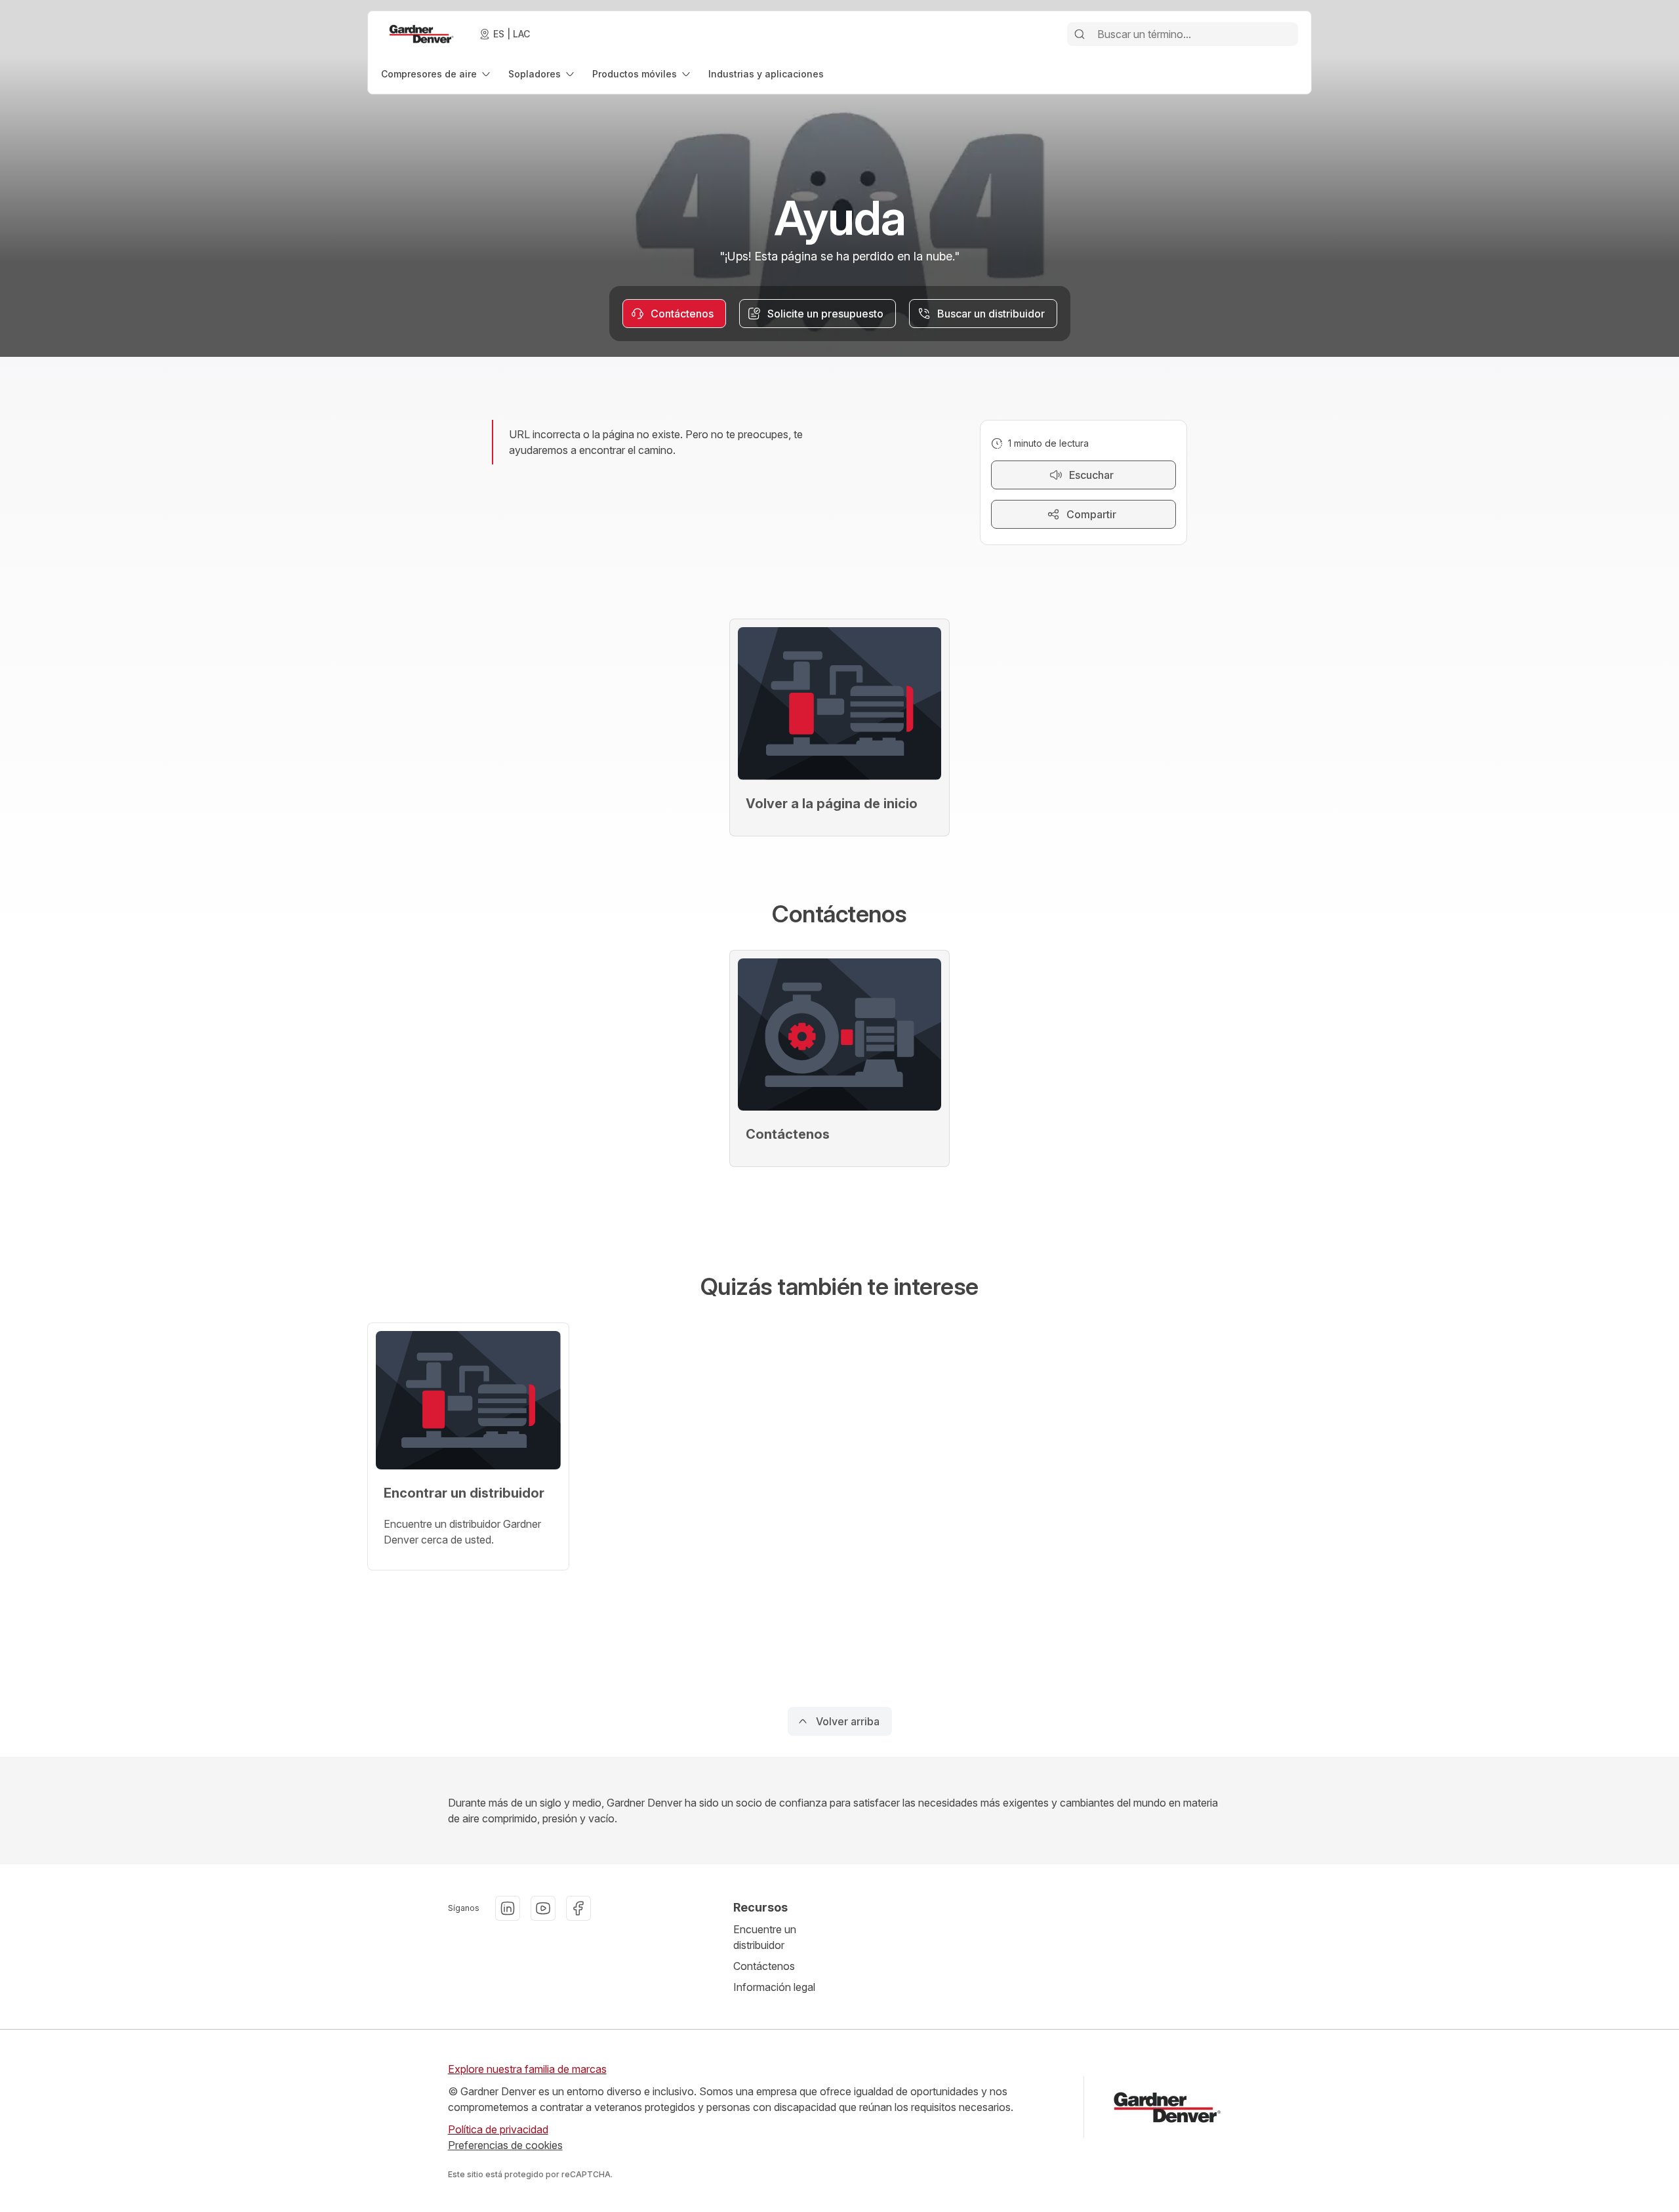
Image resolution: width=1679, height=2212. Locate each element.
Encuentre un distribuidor (765, 1937)
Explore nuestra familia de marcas (527, 2069)
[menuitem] (437, 74)
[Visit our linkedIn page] (508, 1908)
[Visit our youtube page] (543, 1908)
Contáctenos (764, 1966)
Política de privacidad (498, 2129)
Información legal (774, 1987)
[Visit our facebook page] (578, 1908)
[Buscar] (1080, 34)
